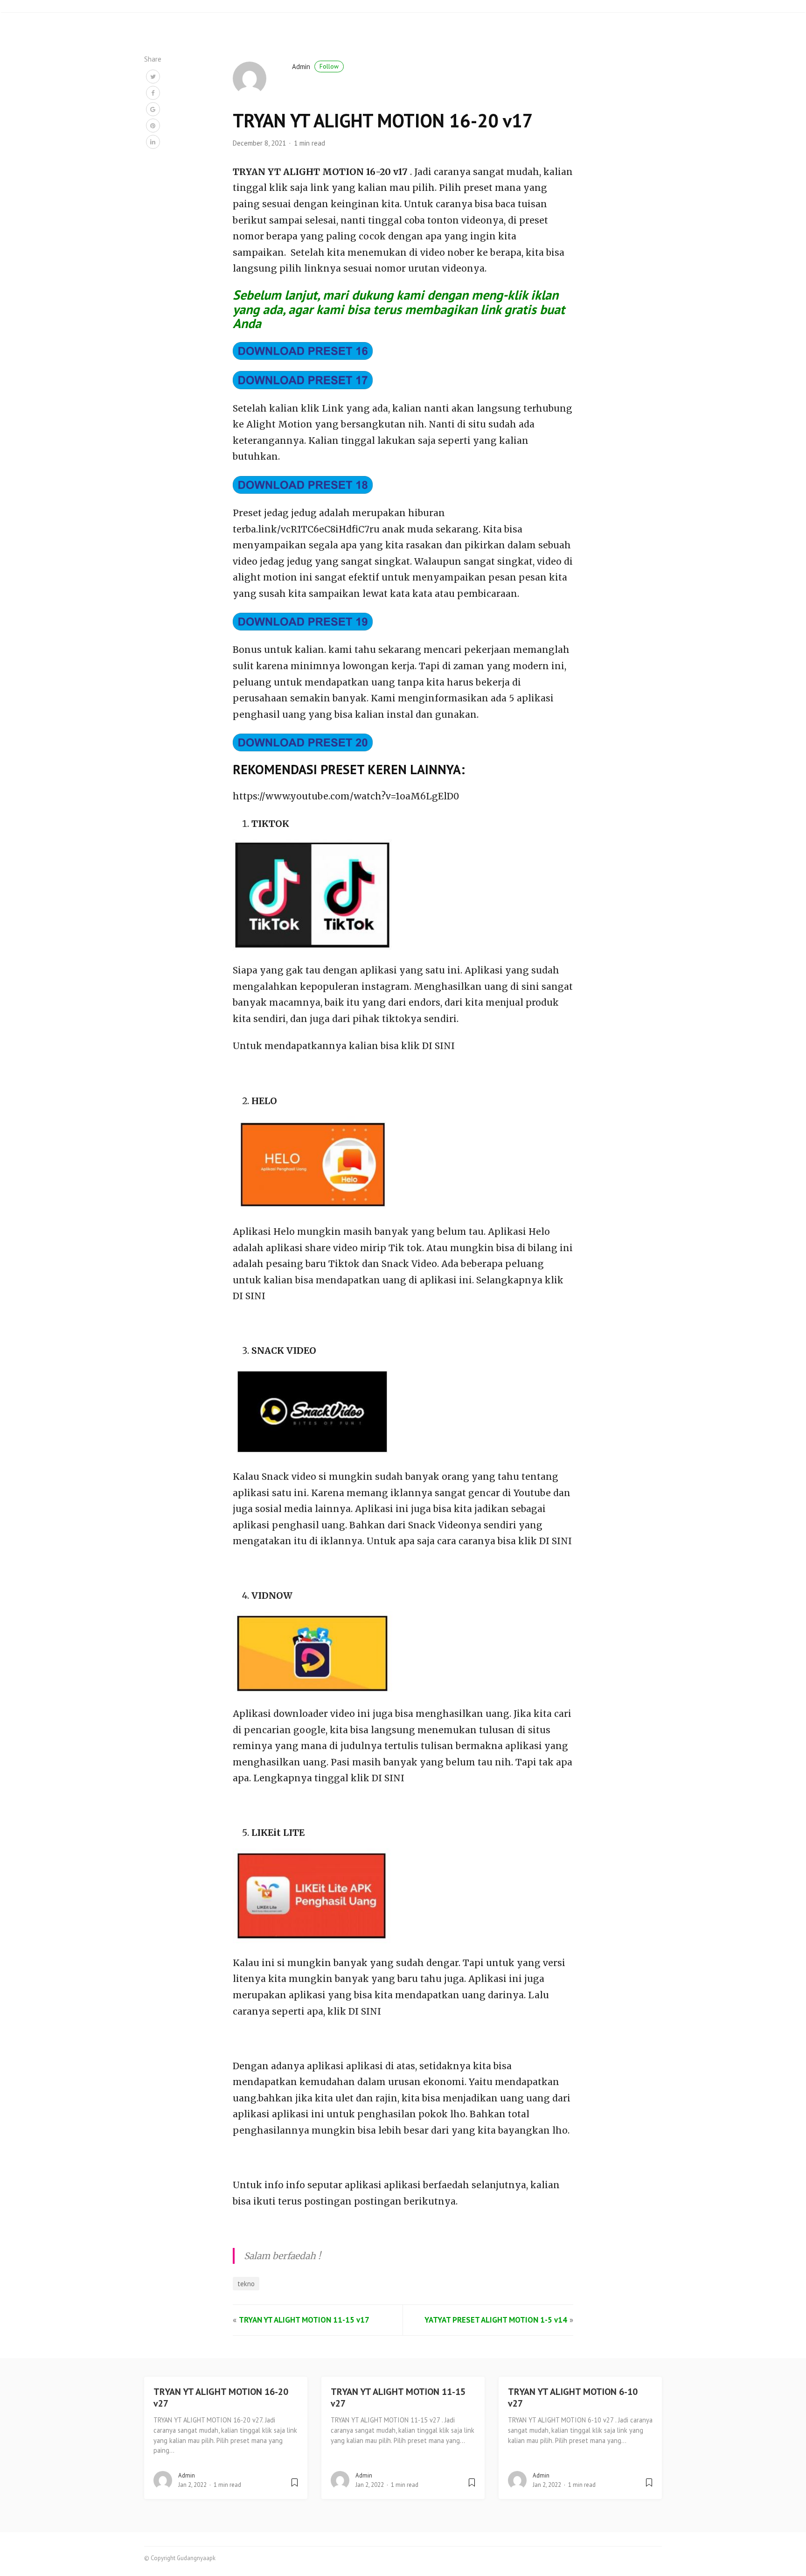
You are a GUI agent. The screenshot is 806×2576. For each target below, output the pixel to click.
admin (315, 66)
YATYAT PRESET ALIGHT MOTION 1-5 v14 (496, 2320)
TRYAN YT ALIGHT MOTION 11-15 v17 (304, 2320)
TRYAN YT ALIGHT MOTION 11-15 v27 (398, 2397)
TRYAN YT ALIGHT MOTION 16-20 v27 (221, 2397)
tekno (246, 2284)
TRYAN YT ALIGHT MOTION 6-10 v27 (573, 2397)
